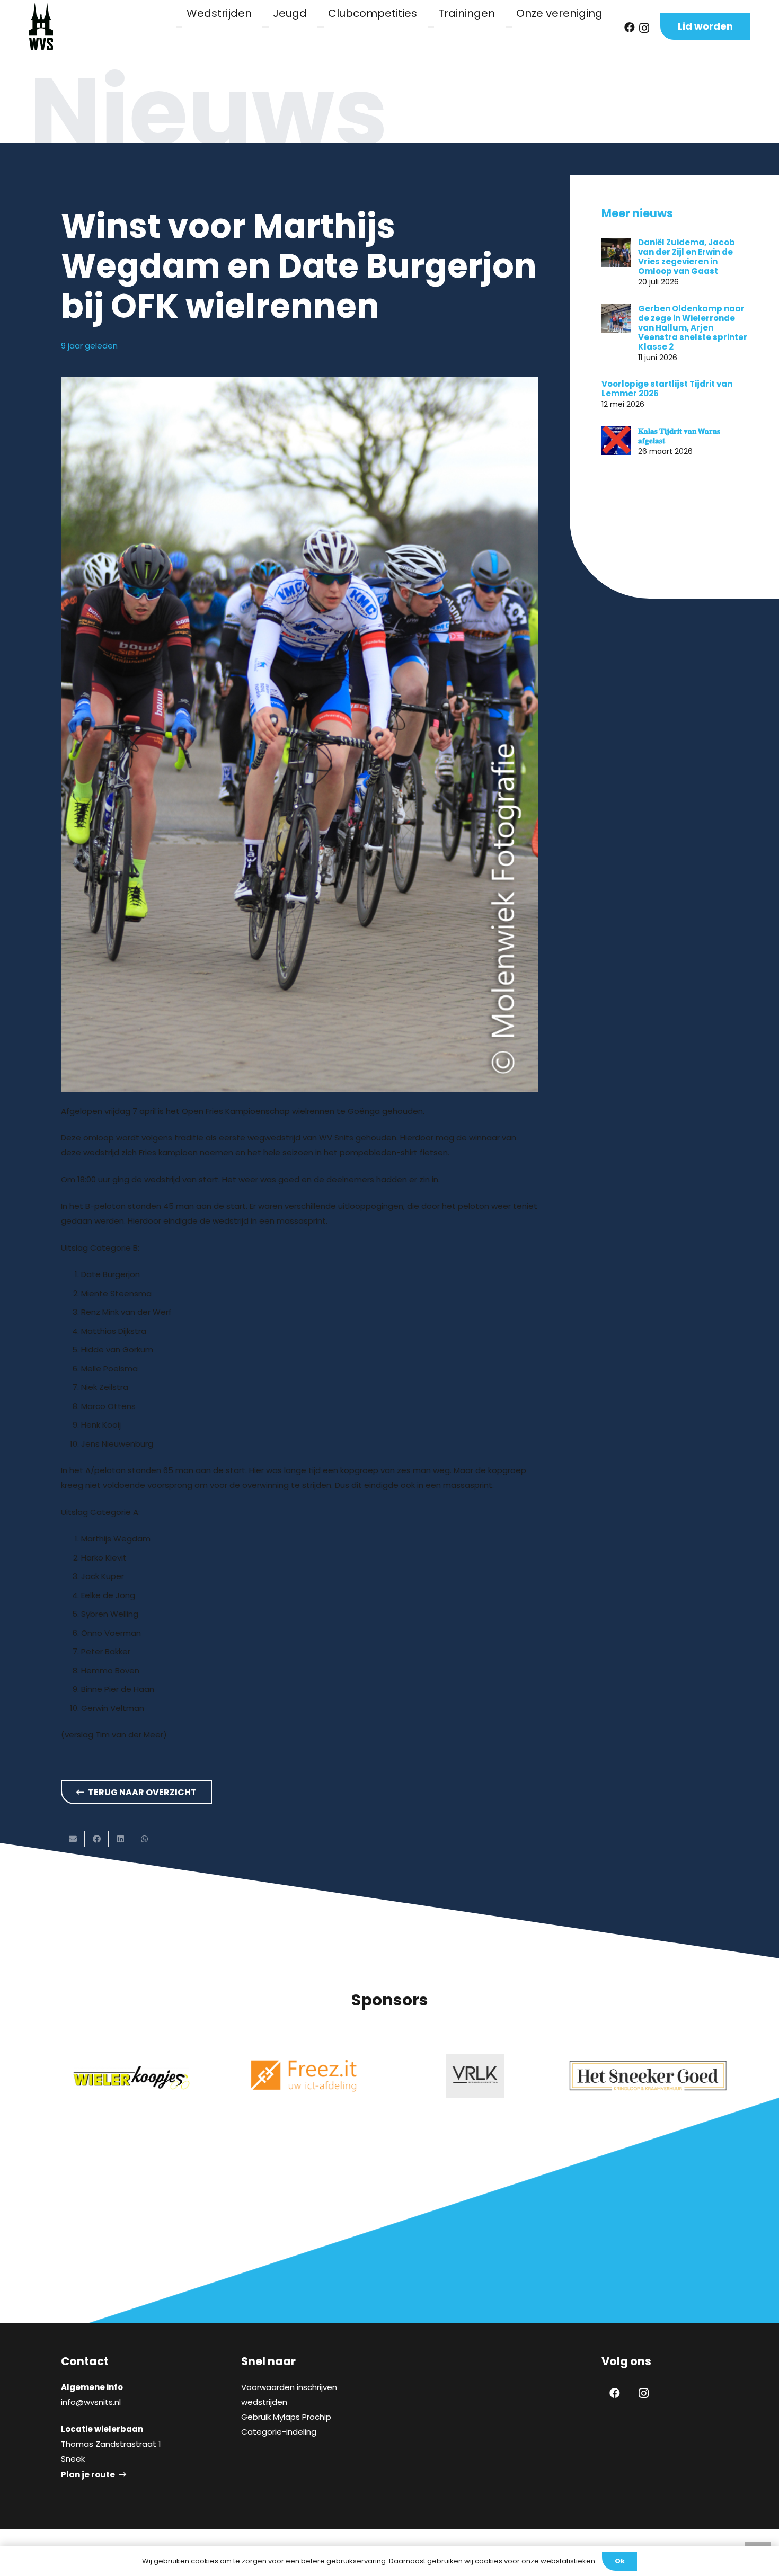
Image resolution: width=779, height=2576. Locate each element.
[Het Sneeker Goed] (648, 2076)
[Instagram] (644, 28)
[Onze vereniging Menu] (509, 27)
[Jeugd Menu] (265, 27)
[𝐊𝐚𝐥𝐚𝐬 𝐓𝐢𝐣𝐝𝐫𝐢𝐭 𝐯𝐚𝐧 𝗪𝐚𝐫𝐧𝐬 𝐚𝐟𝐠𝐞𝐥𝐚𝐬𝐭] (616, 440)
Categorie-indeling (279, 2432)
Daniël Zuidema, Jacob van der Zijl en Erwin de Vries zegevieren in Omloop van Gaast (687, 257)
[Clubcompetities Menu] (321, 27)
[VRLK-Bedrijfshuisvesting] (476, 2076)
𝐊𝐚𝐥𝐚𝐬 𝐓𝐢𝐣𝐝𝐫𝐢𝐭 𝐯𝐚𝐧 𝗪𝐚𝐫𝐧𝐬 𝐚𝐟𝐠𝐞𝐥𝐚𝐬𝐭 (679, 435)
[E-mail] (73, 1839)
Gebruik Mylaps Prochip (286, 2417)
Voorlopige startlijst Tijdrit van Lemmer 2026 (667, 389)
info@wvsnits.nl (91, 2402)
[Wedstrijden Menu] (179, 27)
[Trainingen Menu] (431, 27)
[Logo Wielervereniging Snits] (41, 26)
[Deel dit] (97, 1839)
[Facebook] (630, 28)
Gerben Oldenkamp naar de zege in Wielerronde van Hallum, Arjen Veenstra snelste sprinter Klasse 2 (693, 328)
